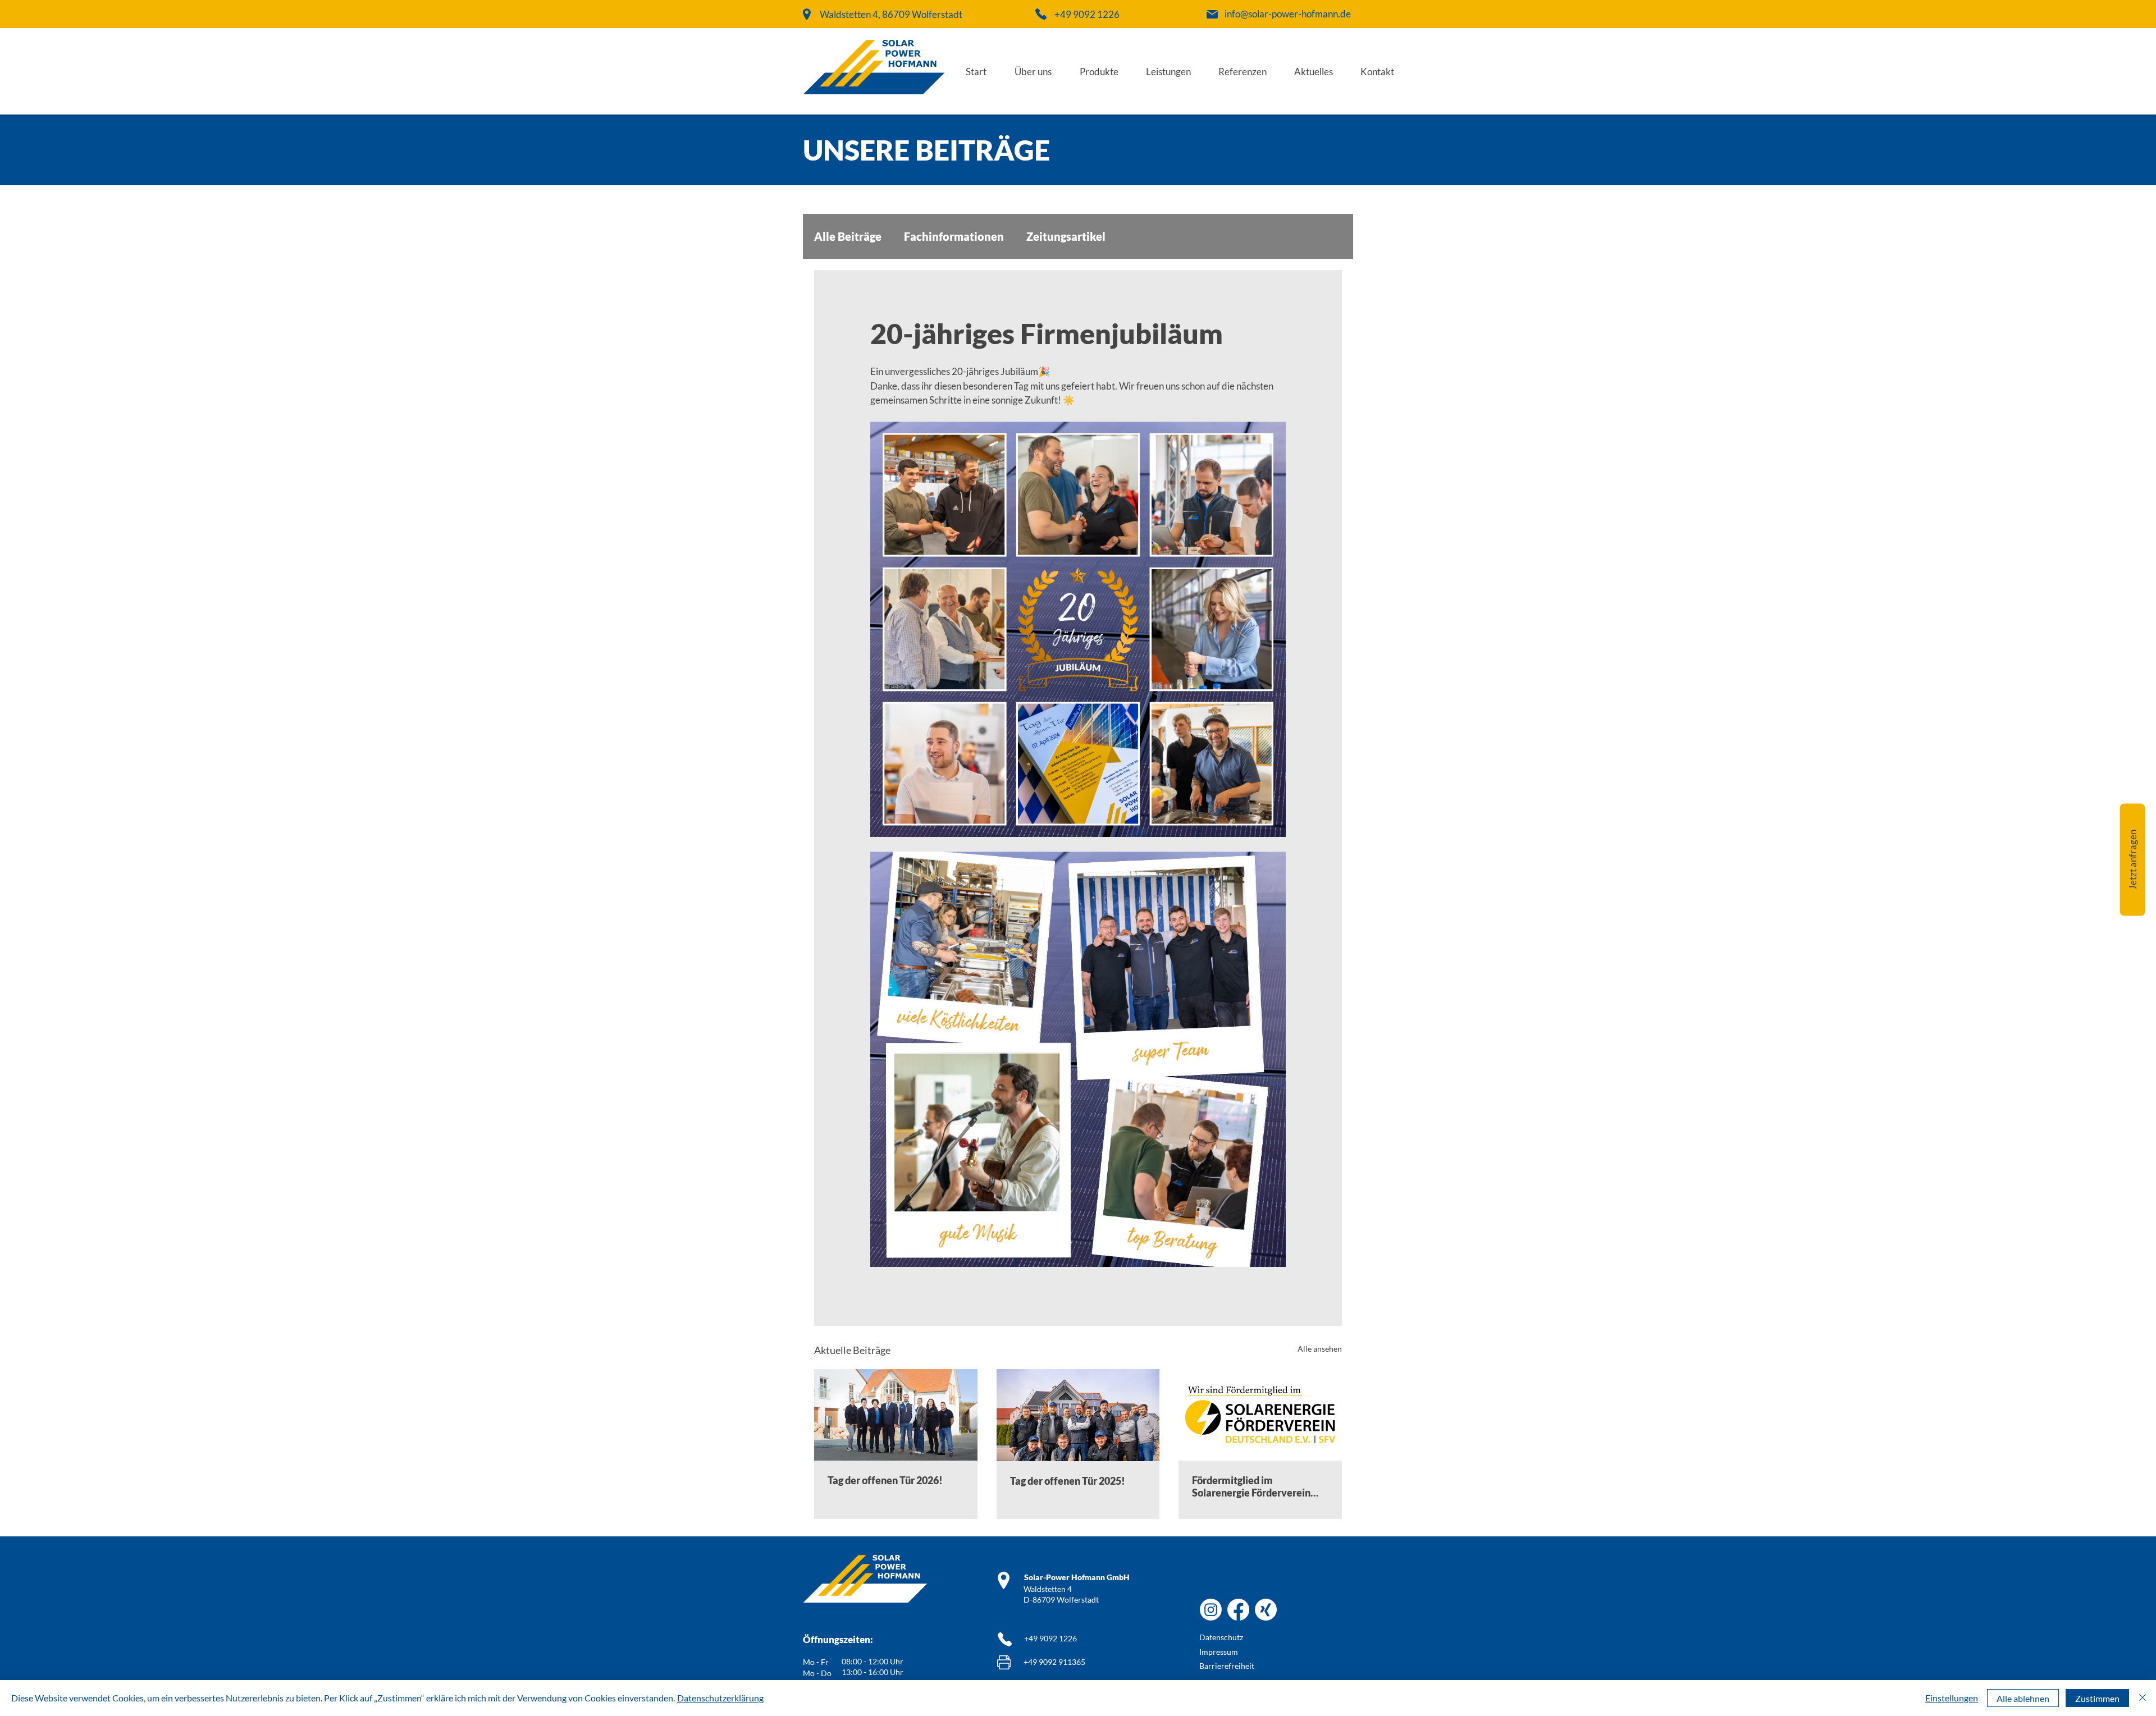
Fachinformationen (954, 236)
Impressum (1219, 1652)
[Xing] (1266, 1610)
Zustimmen (2097, 1698)
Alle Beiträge (848, 236)
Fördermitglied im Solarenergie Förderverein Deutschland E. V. (1251, 1486)
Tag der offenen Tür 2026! (885, 1480)
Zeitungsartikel (1066, 236)
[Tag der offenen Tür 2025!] (1078, 1415)
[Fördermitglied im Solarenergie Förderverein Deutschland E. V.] (1260, 1415)
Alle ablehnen (2023, 1698)
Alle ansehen (1320, 1349)
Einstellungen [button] (1952, 1698)
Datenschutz (1221, 1637)
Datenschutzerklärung (720, 1698)
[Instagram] (1211, 1610)
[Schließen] (2143, 1698)
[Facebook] (1238, 1610)
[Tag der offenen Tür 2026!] (896, 1415)
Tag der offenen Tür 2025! (1068, 1481)
